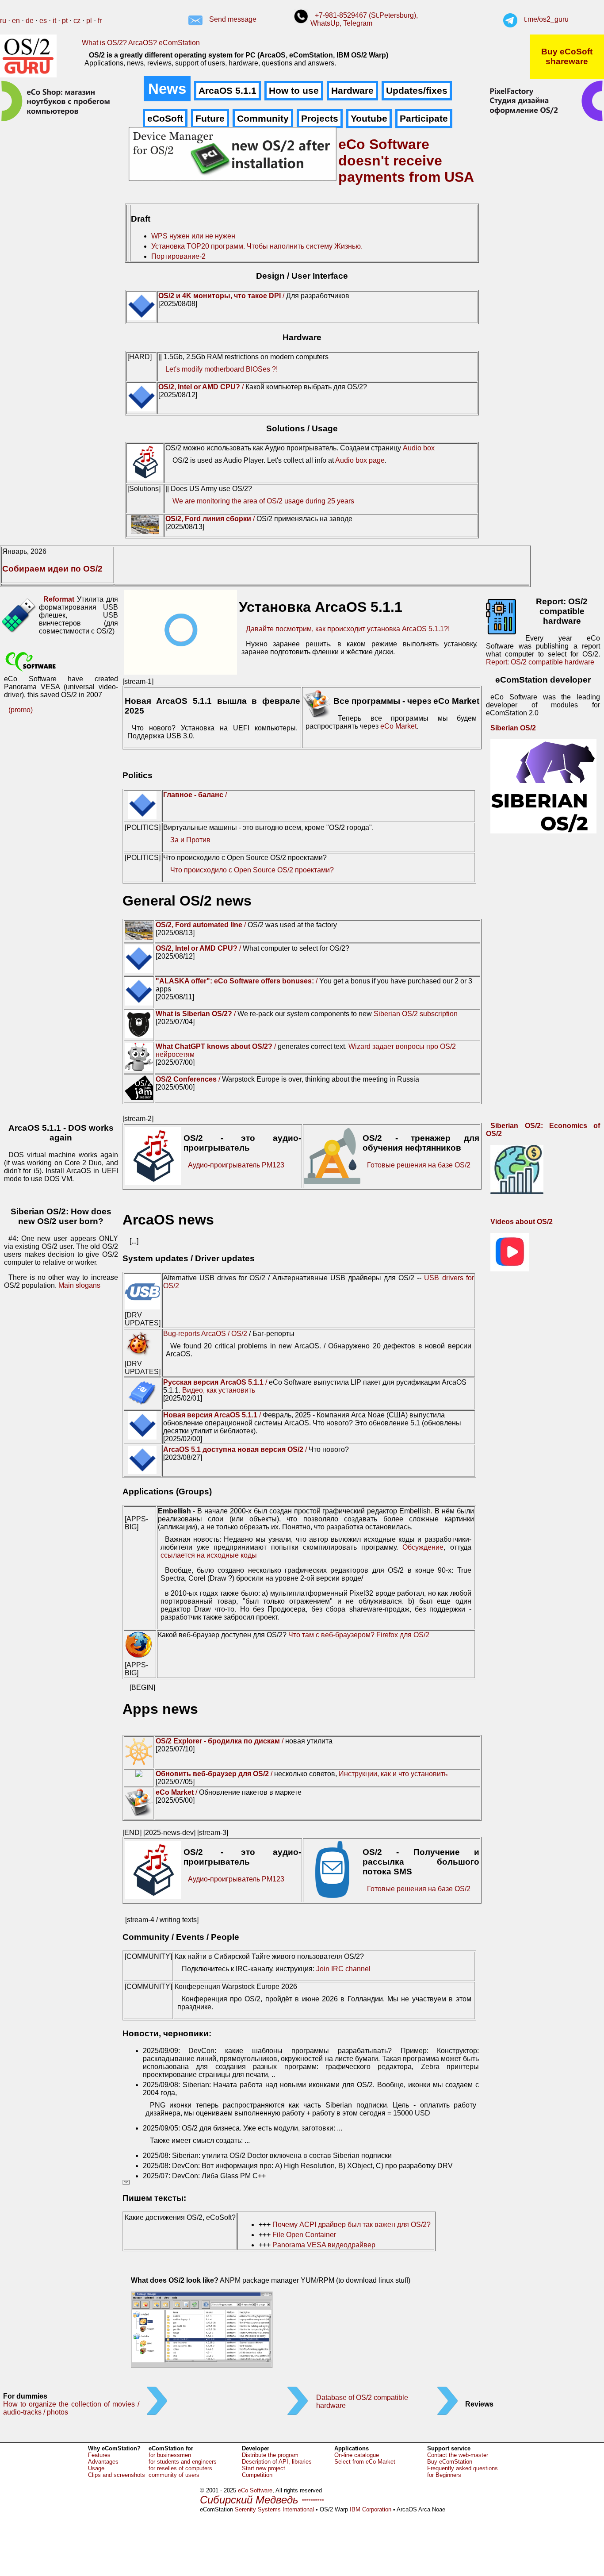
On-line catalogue (357, 2455)
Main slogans (79, 1285)
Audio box (419, 448)
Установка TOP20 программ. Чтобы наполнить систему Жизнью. (257, 246)
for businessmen (170, 2455)
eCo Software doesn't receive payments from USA (406, 161)
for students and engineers (183, 2462)
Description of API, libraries (277, 2462)
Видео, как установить (219, 1390)
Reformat (59, 599)
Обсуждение (423, 1547)
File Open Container (304, 2235)
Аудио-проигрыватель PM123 (236, 1165)
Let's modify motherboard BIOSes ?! (222, 369)
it (54, 21)
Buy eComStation (450, 2462)
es (43, 21)
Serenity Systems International (274, 2509)
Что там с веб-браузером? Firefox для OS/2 (359, 1635)
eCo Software (255, 2490)
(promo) (21, 710)
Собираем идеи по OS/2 (52, 569)
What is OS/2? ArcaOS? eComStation (141, 43)
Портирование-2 (178, 256)
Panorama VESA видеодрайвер (324, 2245)
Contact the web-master (458, 2455)
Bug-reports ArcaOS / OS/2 (205, 1334)
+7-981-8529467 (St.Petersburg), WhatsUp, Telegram (364, 19)
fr (100, 21)
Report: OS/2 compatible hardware (540, 662)
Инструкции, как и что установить (393, 1774)
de (30, 21)
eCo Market (398, 726)
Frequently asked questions (463, 2468)
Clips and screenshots (117, 2475)
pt (65, 21)
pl (89, 21)
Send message (233, 19)
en (16, 21)
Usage (96, 2468)
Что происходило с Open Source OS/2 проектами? (252, 870)
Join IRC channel (343, 1969)
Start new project (264, 2468)
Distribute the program (270, 2455)
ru (3, 21)
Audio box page (360, 460)
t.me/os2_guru (546, 19)
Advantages (103, 2462)
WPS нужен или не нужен (193, 236)
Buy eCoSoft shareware (567, 56)
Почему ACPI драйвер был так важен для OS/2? (352, 2225)
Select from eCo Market (365, 2462)
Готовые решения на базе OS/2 (419, 1165)
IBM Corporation (371, 2509)
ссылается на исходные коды (209, 1555)
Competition (257, 2475)
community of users (174, 2475)
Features (99, 2455)
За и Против (190, 840)
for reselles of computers (180, 2468)
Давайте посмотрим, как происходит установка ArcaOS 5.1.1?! (348, 629)
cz (77, 21)
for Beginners (444, 2475)
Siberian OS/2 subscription (416, 1014)
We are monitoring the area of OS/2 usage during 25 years (263, 501)
